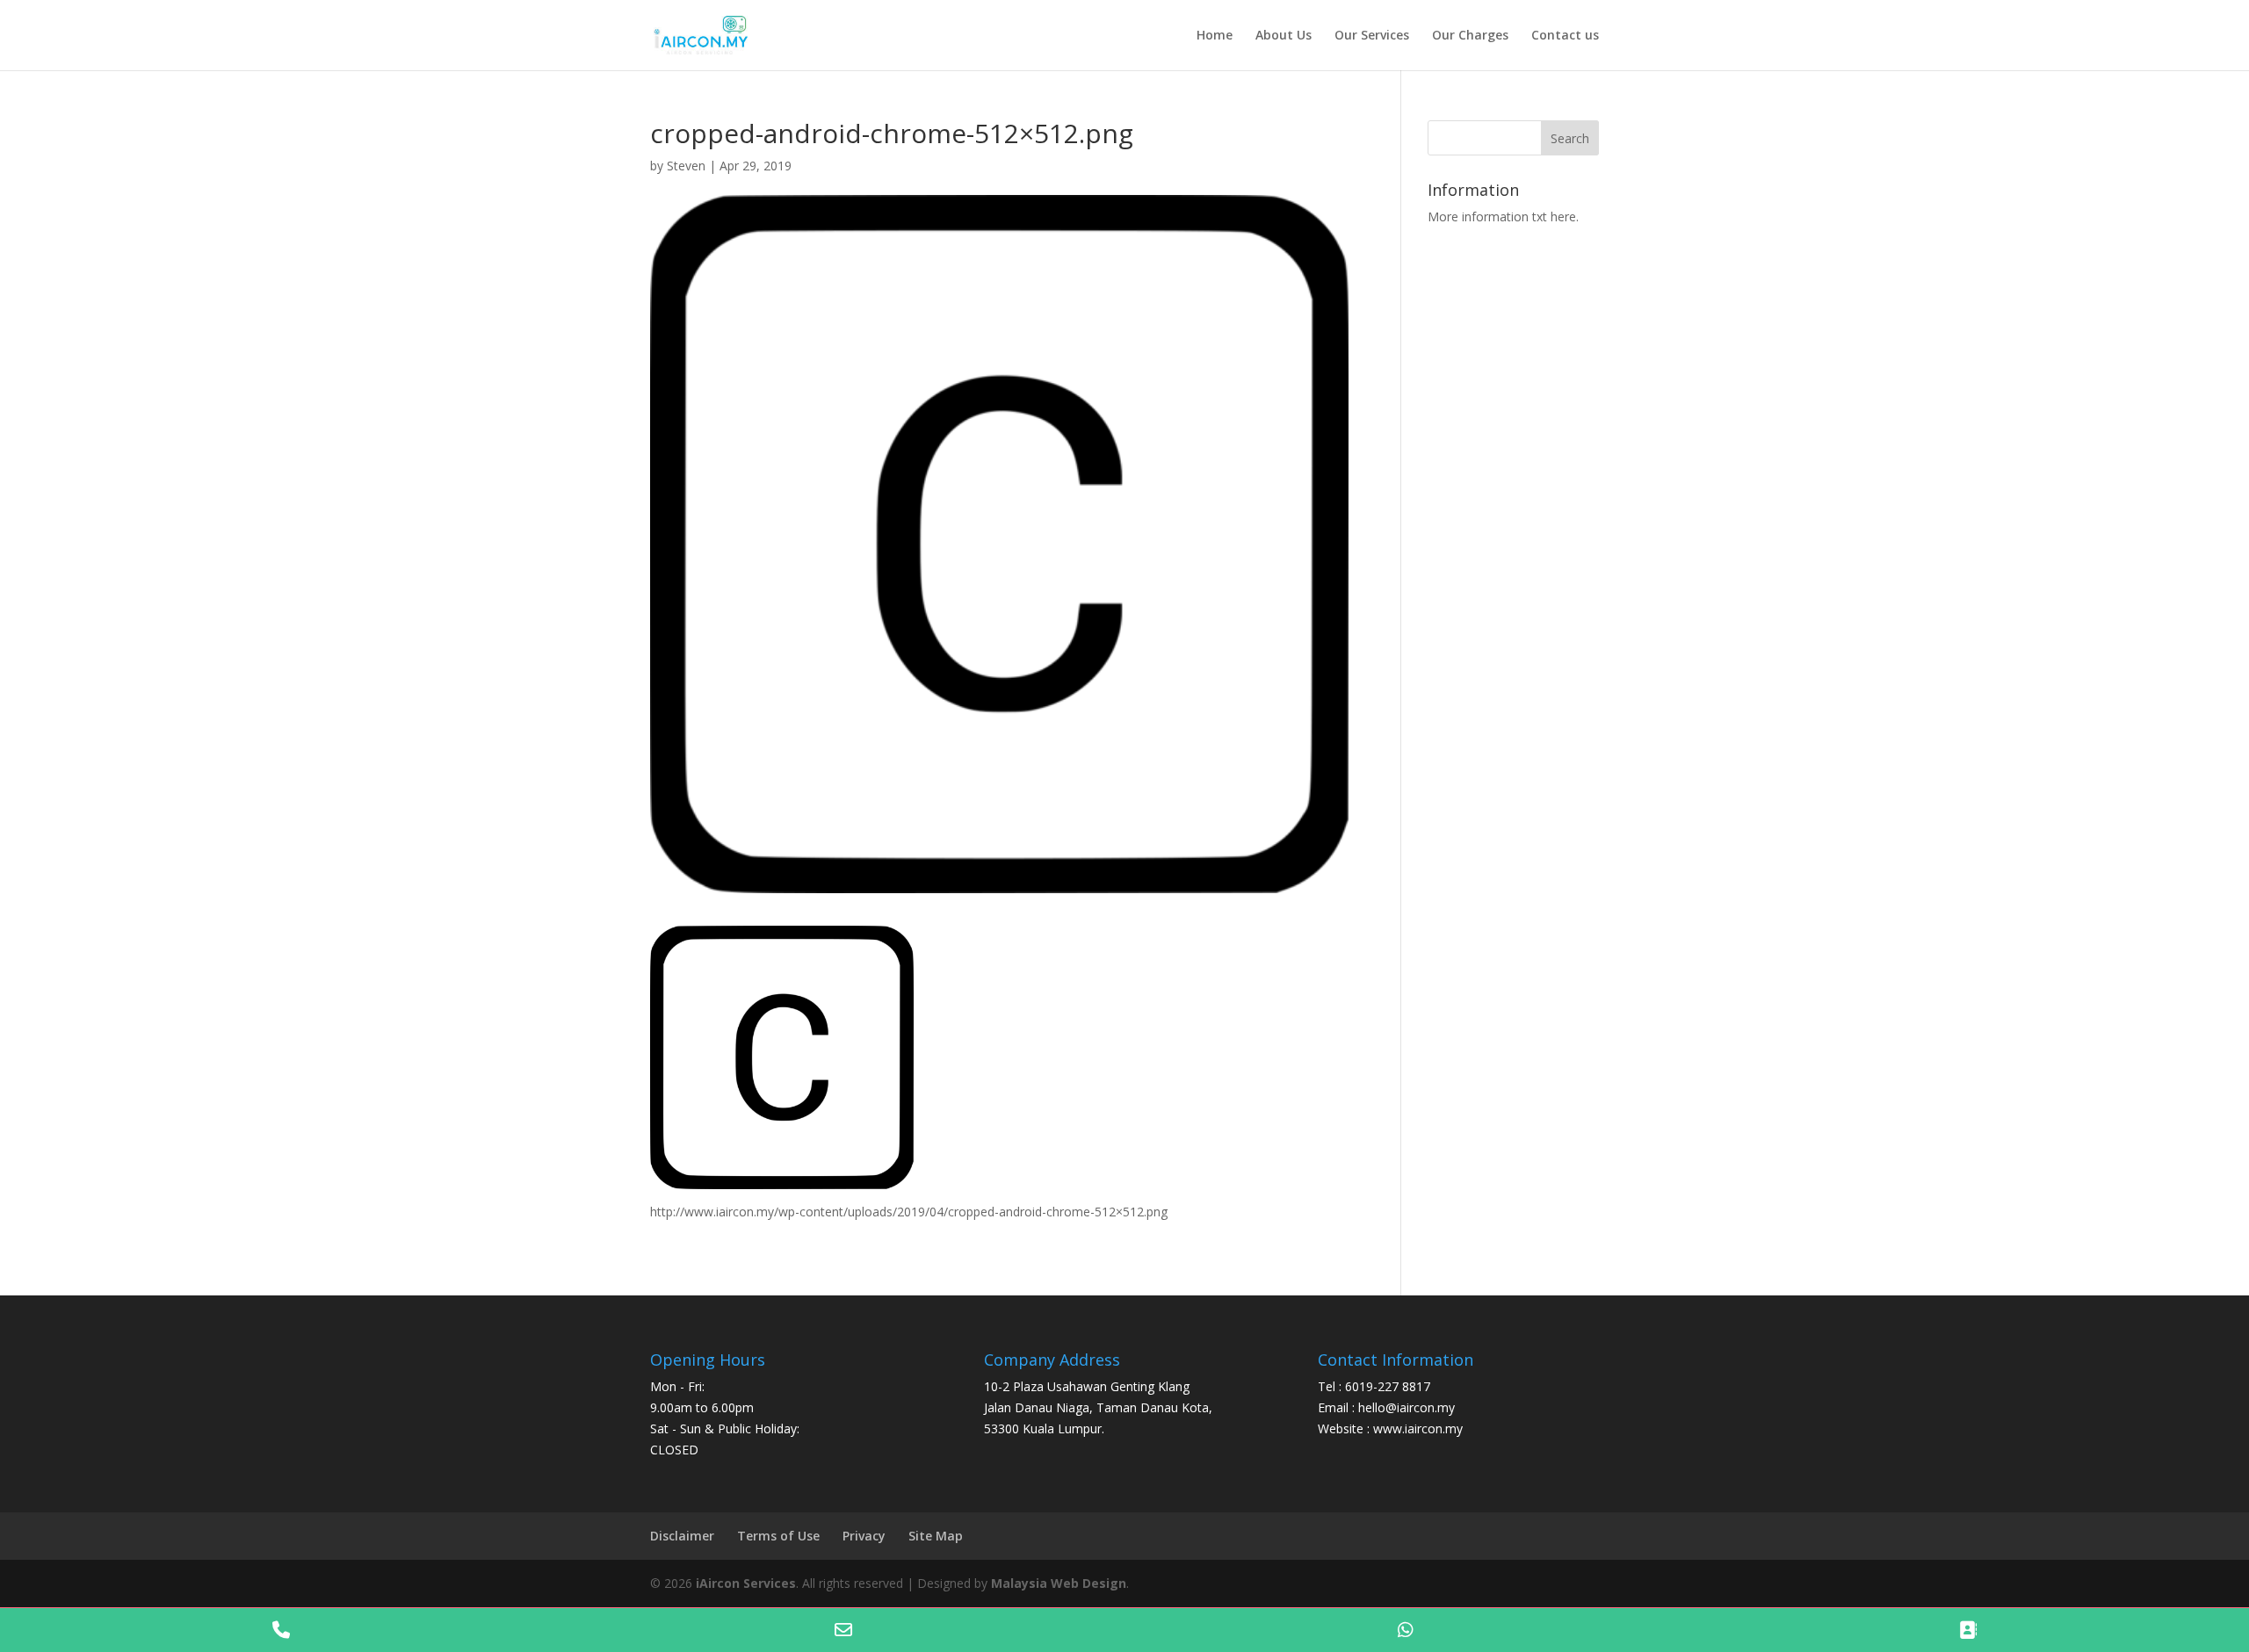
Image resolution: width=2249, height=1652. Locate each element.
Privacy (864, 1536)
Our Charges (1470, 36)
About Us (1284, 36)
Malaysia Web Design (1059, 1583)
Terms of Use (778, 1536)
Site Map (936, 1536)
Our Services (1372, 36)
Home (1215, 36)
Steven (686, 166)
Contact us (1565, 36)
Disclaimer (682, 1536)
